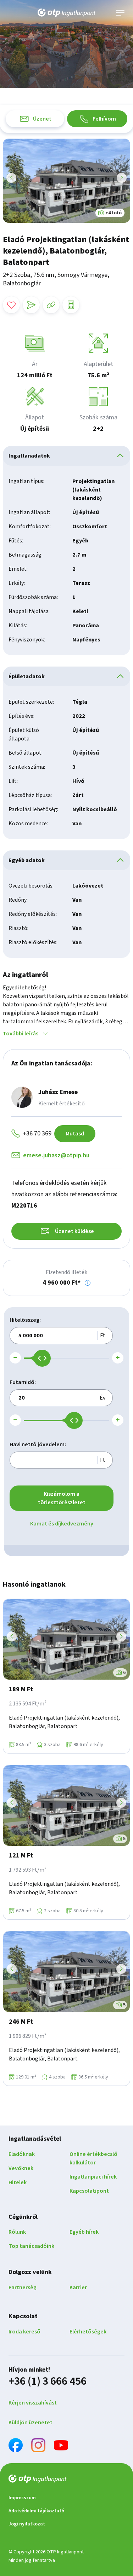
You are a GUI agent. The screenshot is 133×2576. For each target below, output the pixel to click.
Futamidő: (23, 1382)
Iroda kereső (24, 2332)
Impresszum (22, 2498)
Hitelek (18, 2182)
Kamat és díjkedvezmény (62, 1524)
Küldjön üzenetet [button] (31, 2423)
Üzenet (42, 119)
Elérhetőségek (88, 2332)
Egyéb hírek (84, 2232)
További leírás (21, 1034)
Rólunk (17, 2232)
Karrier (78, 2287)
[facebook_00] (16, 2446)
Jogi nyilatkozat (27, 2524)
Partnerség (23, 2287)
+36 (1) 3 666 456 (48, 2381)
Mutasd (75, 1134)
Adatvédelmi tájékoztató (36, 2511)
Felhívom (104, 119)
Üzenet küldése (74, 1231)
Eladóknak (22, 2154)
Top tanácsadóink (31, 2246)
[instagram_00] (38, 2446)
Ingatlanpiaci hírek (93, 2177)
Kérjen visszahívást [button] (33, 2403)
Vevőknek (21, 2168)
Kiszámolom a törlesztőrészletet (62, 1498)
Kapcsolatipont (89, 2191)
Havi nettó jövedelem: (38, 1444)
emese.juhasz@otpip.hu (56, 1155)
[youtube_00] (61, 2446)
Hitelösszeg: (25, 1320)
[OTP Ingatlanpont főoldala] (67, 13)
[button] (88, 1283)
